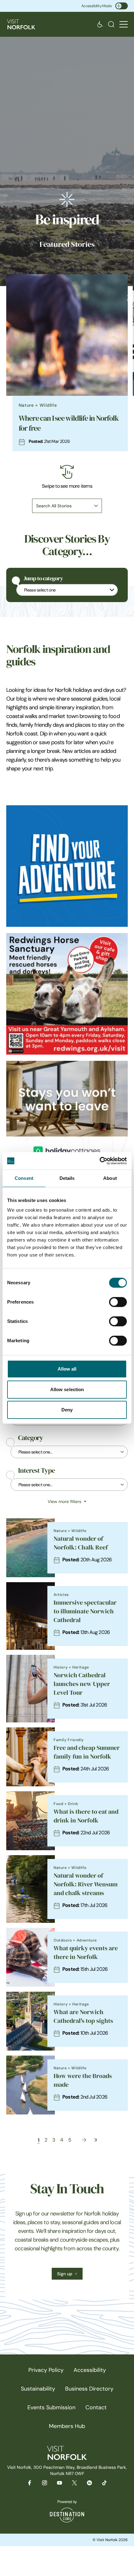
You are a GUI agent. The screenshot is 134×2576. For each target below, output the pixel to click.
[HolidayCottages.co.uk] (67, 1122)
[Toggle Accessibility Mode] (122, 6)
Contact (96, 2407)
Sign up (65, 2274)
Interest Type (36, 1471)
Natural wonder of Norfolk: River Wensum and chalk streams (86, 1884)
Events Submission (51, 2407)
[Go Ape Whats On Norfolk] (67, 866)
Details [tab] (67, 1178)
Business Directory (89, 2389)
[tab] (64, 455)
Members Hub (67, 2426)
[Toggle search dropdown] (111, 24)
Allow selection (67, 1389)
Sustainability (38, 2389)
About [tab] (110, 1178)
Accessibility (90, 2370)
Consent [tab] (24, 1178)
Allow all (67, 1369)
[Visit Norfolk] (21, 24)
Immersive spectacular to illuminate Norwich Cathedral (85, 1611)
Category (31, 1438)
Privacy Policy (46, 2370)
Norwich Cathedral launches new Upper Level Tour (82, 1684)
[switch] (118, 1302)
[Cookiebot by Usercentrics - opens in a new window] (100, 1161)
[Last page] (96, 2140)
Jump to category (43, 578)
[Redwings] (67, 994)
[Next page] (84, 2140)
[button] (124, 24)
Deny (67, 1410)
